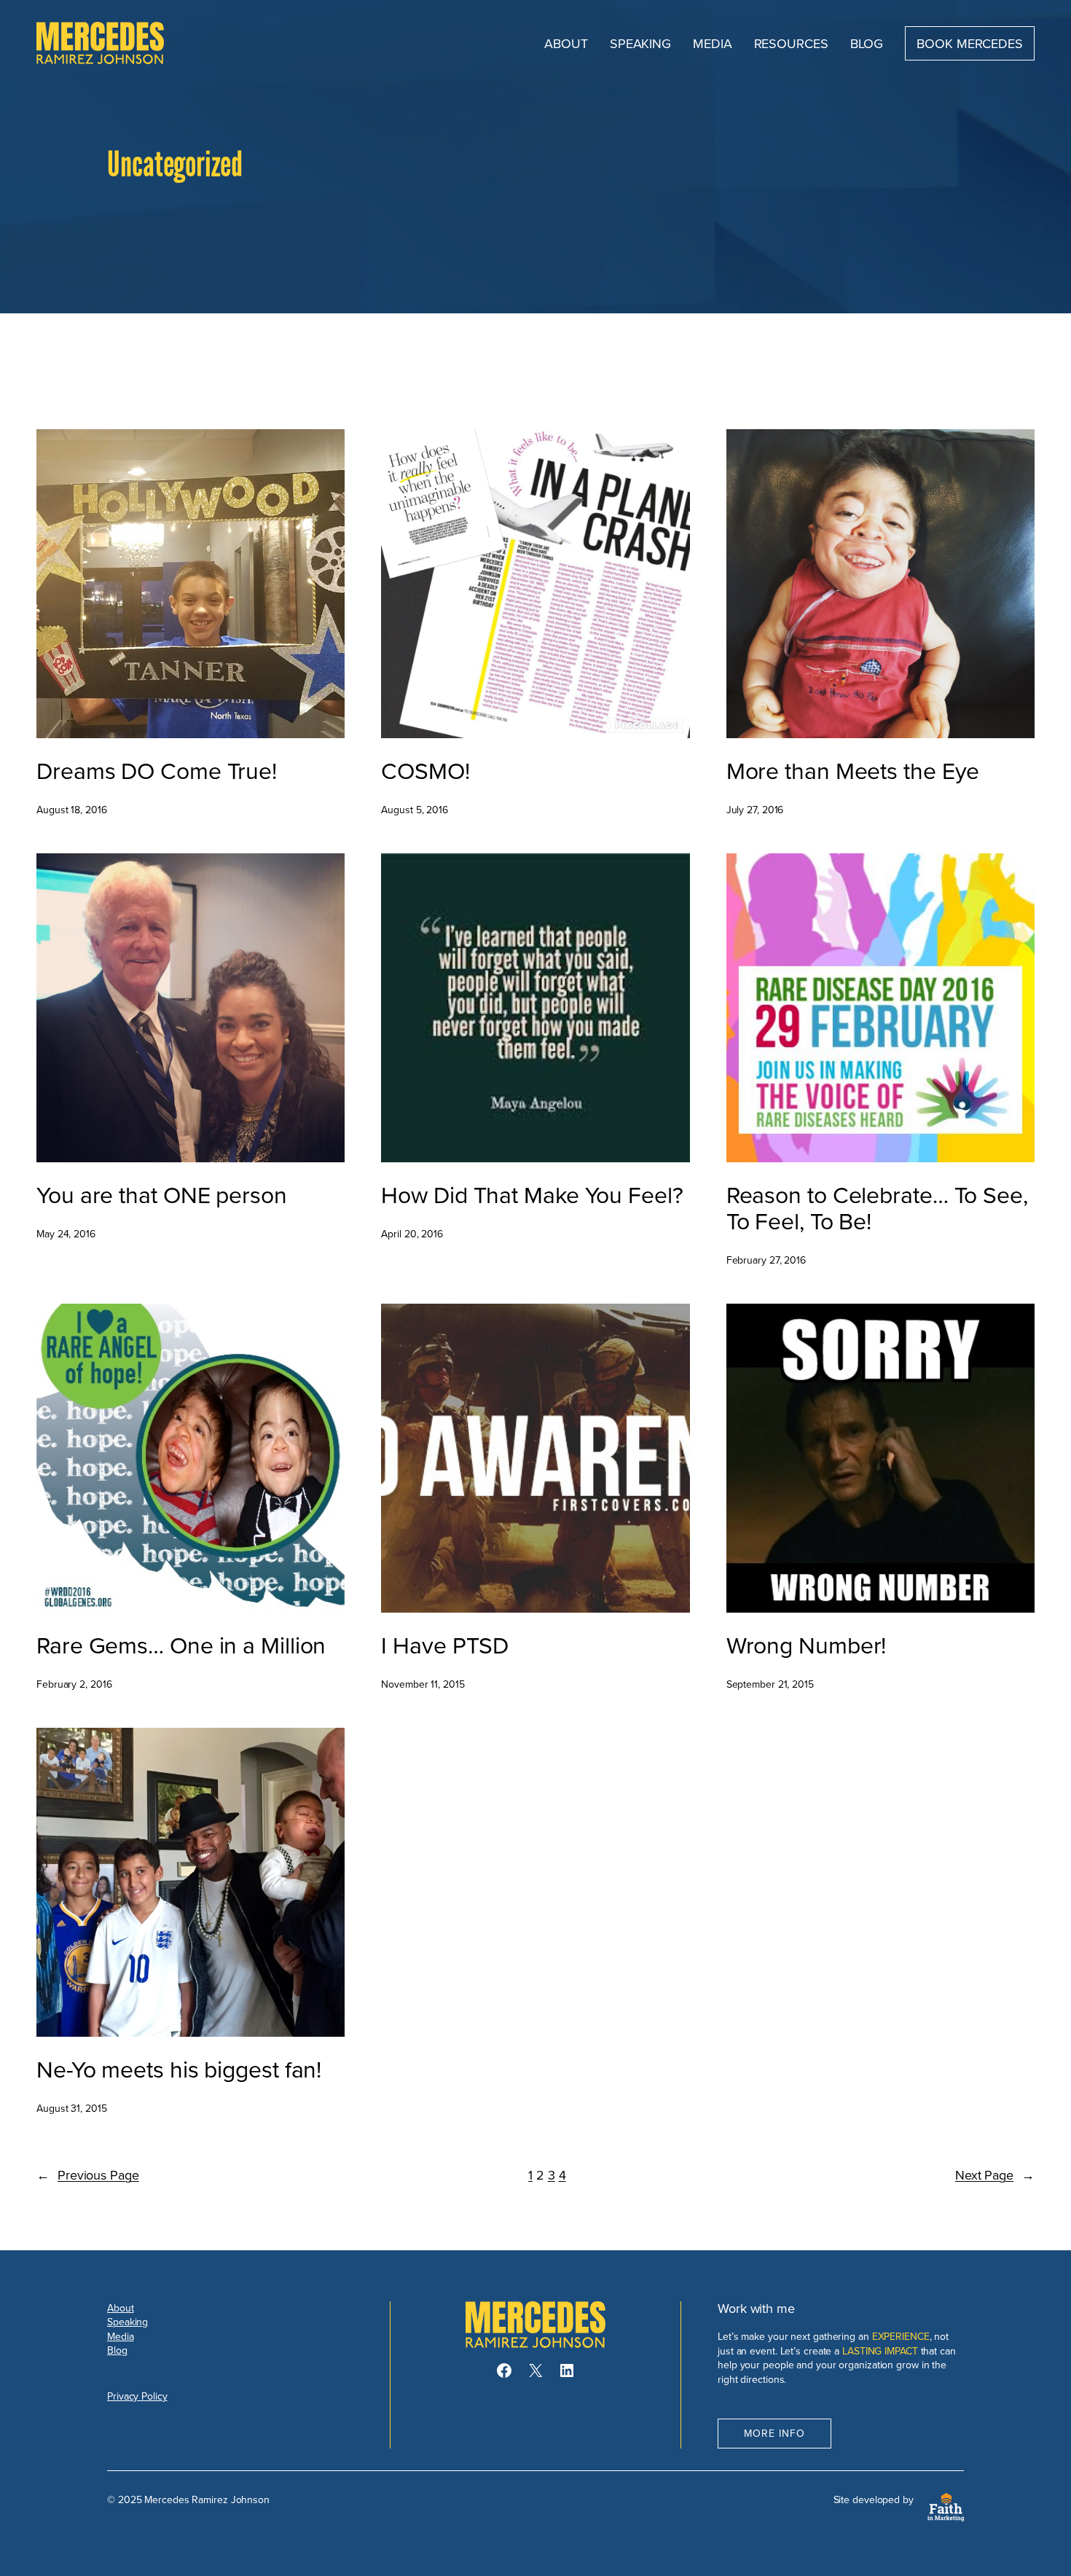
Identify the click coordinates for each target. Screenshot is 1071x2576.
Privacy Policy (137, 2396)
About (121, 2308)
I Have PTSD (445, 1645)
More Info (774, 2433)
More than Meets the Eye (853, 770)
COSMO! (425, 770)
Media (121, 2336)
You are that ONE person (162, 1194)
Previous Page (88, 2175)
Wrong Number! (807, 1645)
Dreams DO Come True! (157, 770)
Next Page (995, 2175)
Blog (117, 2350)
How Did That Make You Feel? (532, 1194)
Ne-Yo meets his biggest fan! (179, 2069)
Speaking (127, 2322)
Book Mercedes (970, 43)
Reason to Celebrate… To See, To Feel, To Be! (877, 1207)
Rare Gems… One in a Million (181, 1645)
